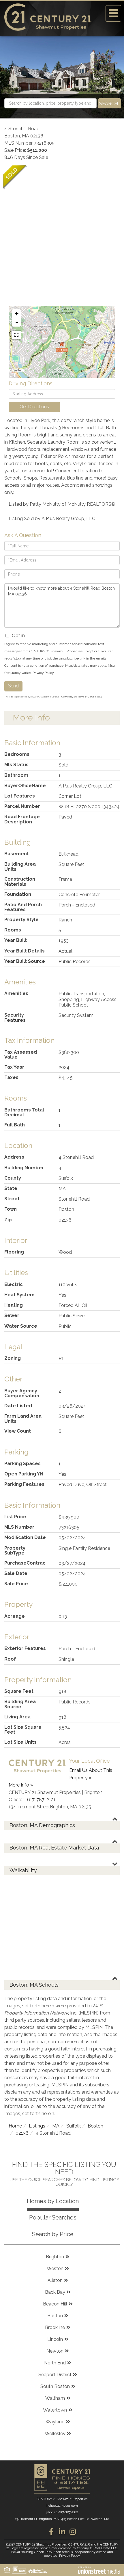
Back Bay (55, 2292)
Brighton (55, 2257)
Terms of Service (87, 697)
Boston (95, 2126)
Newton (55, 2351)
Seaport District (55, 2375)
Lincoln (55, 2339)
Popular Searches (53, 2217)
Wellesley (55, 2434)
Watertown (55, 2410)
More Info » (21, 1785)
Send (13, 686)
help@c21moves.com (62, 2506)
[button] (110, 103)
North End (55, 2363)
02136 (22, 2133)
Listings (37, 2126)
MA (56, 2126)
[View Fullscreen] (16, 335)
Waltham (55, 2398)
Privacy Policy (43, 673)
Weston (55, 2269)
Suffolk (74, 2126)
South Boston (55, 2386)
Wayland (55, 2422)
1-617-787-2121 (39, 1800)
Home (15, 2126)
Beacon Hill (55, 2304)
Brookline (55, 2327)
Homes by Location (53, 2201)
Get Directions (34, 407)
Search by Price (53, 2234)
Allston (55, 2280)
